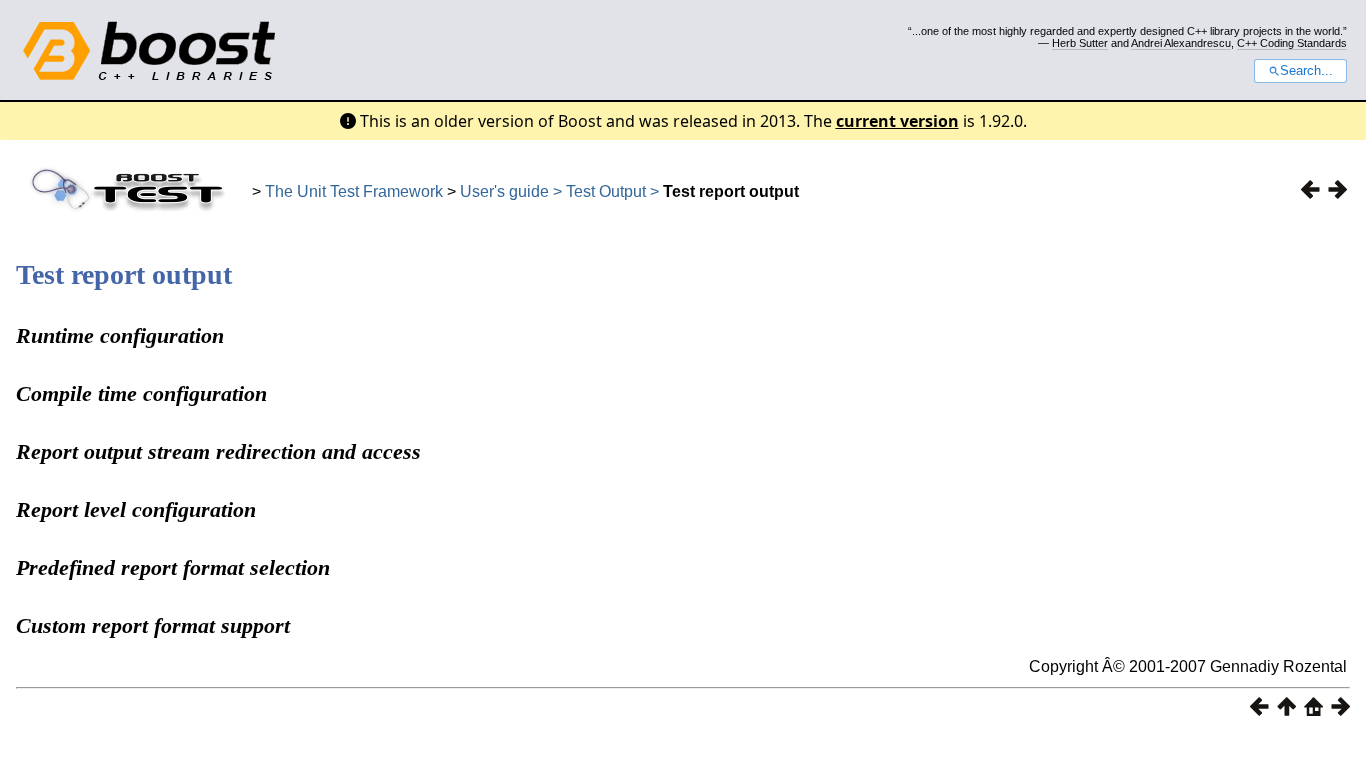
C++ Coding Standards (1292, 43)
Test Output (608, 191)
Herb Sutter (1080, 43)
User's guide (504, 191)
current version (897, 121)
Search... (1306, 71)
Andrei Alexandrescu (1181, 43)
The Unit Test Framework (354, 191)
